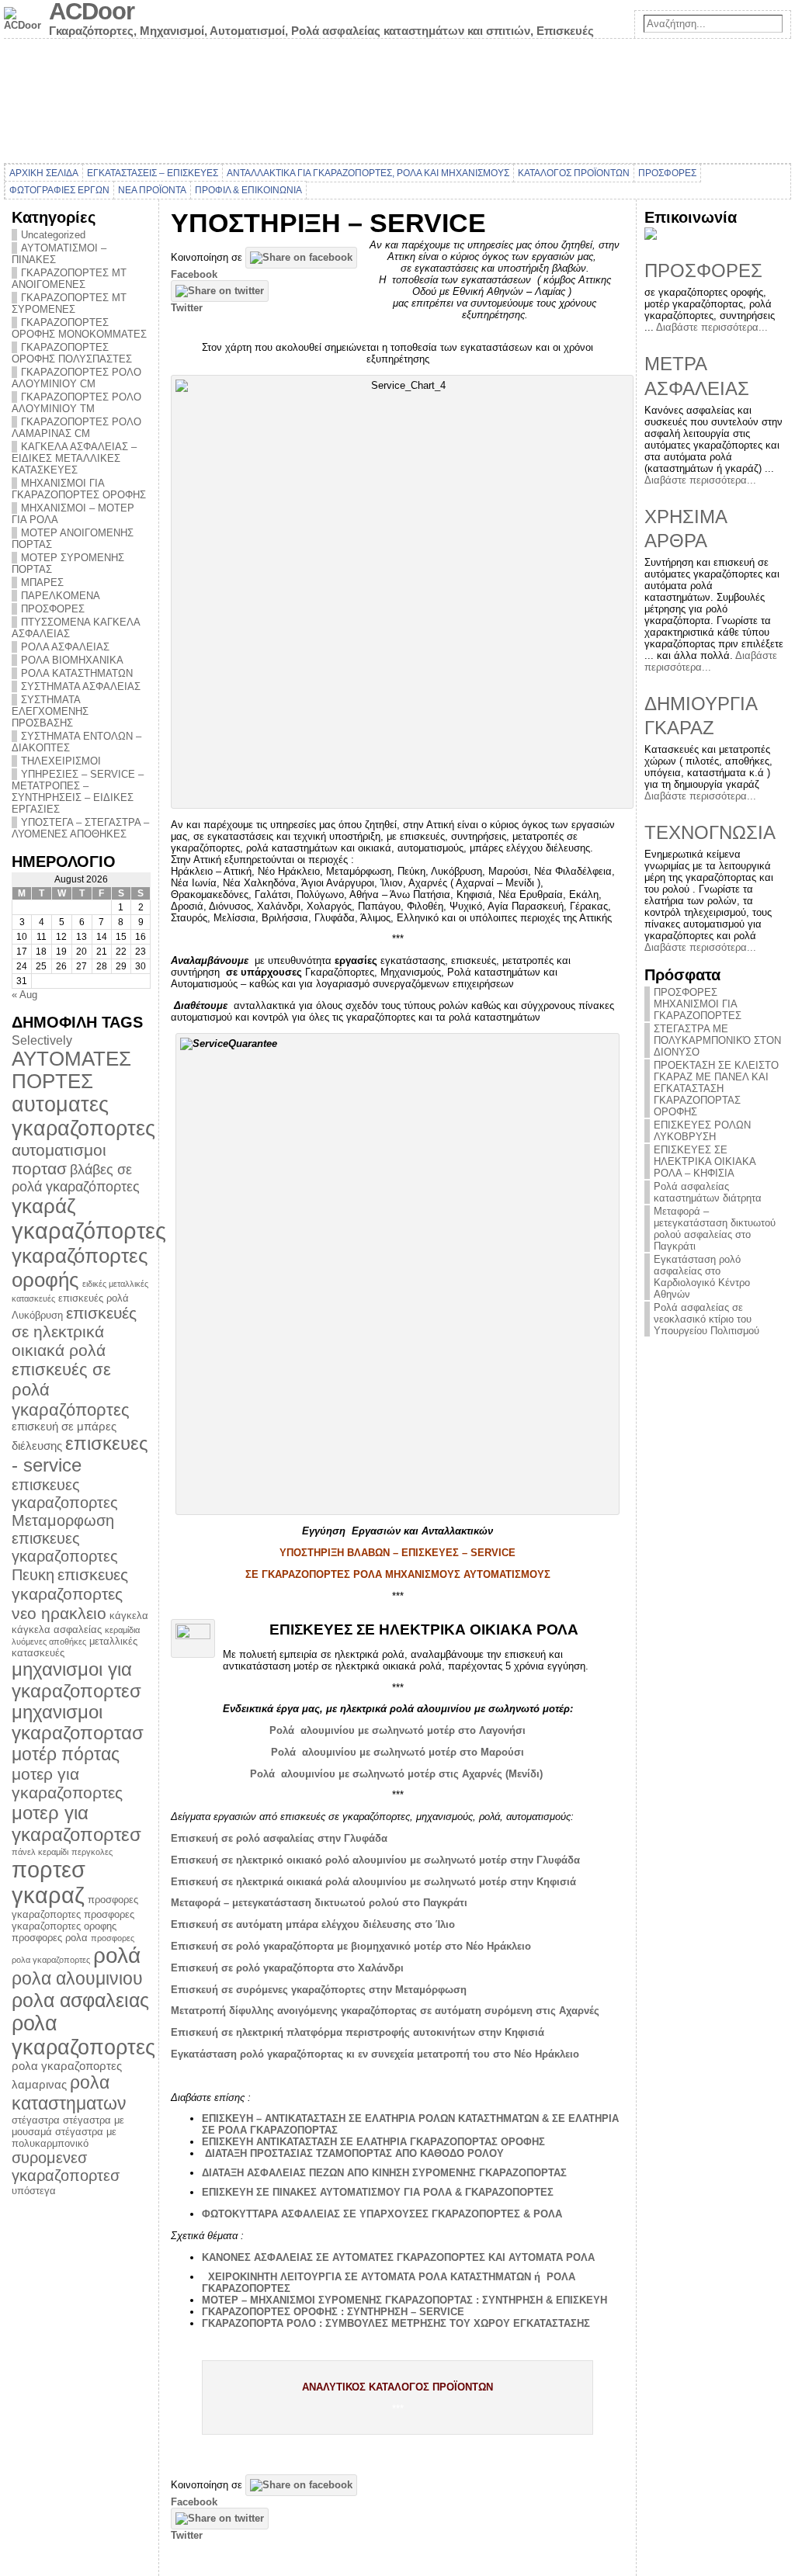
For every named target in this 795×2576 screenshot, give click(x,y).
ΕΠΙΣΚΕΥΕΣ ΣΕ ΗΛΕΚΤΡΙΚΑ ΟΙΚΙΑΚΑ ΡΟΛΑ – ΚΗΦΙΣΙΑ (705, 1161)
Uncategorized (53, 235)
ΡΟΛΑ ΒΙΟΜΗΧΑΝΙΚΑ (72, 660)
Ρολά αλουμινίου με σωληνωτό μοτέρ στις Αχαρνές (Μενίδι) (398, 1774)
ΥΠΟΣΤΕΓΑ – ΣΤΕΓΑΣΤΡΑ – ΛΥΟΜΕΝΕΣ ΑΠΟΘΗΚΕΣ (80, 828)
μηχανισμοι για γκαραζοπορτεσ (76, 1680)
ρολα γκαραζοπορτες (83, 2035)
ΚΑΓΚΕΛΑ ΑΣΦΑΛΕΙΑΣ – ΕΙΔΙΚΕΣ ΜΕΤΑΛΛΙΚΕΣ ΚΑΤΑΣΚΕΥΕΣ (74, 458)
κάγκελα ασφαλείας (57, 1630)
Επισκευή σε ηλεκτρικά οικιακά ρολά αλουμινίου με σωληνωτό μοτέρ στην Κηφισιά (373, 1882)
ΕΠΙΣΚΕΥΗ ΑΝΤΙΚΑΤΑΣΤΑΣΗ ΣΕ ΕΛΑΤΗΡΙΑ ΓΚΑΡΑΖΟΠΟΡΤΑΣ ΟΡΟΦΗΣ (373, 2142)
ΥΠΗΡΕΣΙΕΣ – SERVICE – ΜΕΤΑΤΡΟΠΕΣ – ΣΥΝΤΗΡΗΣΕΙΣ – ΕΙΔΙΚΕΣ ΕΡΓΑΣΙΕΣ (78, 792)
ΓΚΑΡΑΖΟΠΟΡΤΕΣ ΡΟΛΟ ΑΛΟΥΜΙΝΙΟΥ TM (76, 403)
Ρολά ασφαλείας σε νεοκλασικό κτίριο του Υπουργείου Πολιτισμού (706, 1319)
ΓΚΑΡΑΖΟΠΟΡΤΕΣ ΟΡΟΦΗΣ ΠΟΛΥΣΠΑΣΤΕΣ (72, 353)
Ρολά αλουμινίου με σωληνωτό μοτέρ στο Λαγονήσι (397, 1730)
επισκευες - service (80, 1454)
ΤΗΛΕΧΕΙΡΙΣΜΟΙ (61, 761)
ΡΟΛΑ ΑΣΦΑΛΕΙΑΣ (65, 647)
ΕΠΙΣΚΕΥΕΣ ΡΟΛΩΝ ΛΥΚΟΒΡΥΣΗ (702, 1131)
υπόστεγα (34, 2191)
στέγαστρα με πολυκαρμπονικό (64, 2137)
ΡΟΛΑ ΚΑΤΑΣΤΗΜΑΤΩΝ (77, 673)
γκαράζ (43, 1206)
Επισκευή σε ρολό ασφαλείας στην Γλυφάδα (279, 1838)
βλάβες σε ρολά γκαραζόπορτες (76, 1178)
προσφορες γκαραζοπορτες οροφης (73, 1920)
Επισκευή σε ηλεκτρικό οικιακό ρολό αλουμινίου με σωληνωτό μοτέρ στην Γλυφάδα (375, 1860)
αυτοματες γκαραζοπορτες (83, 1116)
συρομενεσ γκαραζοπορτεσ (66, 2167)
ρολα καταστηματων (69, 2093)
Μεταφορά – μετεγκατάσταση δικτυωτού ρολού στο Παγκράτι (319, 1903)
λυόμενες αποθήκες (49, 1642)
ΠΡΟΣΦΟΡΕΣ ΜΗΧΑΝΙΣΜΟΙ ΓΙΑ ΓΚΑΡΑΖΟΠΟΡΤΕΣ (698, 1004)
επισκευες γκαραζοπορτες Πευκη (65, 1557)
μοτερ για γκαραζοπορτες (67, 1783)
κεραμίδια (122, 1630)
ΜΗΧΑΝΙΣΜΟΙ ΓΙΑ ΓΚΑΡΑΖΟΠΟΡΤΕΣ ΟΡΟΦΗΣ (79, 489)
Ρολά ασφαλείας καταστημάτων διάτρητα (708, 1192)
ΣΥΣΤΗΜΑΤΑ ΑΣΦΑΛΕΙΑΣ (81, 686)
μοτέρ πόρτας (66, 1754)
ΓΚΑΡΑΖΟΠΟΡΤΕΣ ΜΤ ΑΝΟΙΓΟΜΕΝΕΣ (69, 279)
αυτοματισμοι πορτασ (59, 1159)
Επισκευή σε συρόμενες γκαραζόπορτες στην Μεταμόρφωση (319, 1990)
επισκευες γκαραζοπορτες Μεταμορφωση (65, 1503)
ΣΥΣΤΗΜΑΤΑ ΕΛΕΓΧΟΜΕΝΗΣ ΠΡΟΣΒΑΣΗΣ (50, 711)
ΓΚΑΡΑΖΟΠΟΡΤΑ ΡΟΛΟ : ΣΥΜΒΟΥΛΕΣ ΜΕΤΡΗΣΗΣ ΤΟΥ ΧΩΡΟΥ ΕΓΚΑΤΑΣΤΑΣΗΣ (396, 2323)
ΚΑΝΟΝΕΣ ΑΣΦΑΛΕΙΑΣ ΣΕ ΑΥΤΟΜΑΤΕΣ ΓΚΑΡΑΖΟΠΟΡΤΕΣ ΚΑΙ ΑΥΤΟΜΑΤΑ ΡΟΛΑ (398, 2257)
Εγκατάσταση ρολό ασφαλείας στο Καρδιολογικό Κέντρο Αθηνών (702, 1277)
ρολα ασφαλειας (80, 2000)
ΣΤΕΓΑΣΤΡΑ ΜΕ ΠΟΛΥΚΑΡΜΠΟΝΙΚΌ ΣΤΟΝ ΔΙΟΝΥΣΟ (717, 1040)
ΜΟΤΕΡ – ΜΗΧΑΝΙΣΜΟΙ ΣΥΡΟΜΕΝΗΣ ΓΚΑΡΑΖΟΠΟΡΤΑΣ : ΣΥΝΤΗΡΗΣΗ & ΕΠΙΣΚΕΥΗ (404, 2300)
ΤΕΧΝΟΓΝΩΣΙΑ (710, 832)
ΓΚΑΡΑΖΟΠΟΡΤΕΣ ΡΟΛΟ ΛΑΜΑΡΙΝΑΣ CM (76, 428)
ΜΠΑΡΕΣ (42, 582)
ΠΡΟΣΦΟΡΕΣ (53, 609)
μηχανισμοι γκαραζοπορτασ (78, 1723)
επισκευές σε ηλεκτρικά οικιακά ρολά (74, 1331)
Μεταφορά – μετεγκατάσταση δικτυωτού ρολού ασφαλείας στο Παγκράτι (715, 1229)
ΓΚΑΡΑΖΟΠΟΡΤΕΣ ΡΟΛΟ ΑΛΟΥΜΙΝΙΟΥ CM (76, 378)
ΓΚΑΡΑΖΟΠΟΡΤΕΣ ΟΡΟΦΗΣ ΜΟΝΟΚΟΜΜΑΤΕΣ (79, 328)
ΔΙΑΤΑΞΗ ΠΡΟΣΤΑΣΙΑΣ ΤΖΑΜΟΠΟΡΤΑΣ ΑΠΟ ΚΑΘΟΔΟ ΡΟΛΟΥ (354, 2153)
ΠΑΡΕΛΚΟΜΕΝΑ (61, 596)
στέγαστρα (36, 2120)
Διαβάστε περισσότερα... (712, 327)
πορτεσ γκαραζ (49, 1883)
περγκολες (92, 1852)
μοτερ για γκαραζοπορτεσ (76, 1824)
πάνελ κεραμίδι (40, 1852)
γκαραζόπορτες (89, 1231)
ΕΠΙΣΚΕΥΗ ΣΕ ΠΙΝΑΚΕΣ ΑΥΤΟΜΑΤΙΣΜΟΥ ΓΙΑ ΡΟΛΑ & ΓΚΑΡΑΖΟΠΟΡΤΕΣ (378, 2192)
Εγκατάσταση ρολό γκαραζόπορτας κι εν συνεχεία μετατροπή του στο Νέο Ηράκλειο (375, 2054)
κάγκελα (129, 1616)
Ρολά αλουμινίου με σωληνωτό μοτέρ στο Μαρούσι (397, 1752)
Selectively (42, 1040)
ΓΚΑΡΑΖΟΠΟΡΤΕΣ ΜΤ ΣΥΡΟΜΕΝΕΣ (69, 303)
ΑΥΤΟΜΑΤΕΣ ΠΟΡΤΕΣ (71, 1070)
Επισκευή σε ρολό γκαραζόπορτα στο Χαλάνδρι (287, 1968)
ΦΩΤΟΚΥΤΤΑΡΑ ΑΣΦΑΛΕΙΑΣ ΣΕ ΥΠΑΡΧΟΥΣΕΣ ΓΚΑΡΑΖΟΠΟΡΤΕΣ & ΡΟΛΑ (382, 2214)
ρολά (117, 1955)
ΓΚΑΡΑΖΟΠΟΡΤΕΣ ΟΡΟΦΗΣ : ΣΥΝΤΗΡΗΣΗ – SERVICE (333, 2312)
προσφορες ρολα (50, 1938)
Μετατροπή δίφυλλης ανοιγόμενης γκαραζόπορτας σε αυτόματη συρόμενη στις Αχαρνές (385, 2011)
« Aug (24, 995)
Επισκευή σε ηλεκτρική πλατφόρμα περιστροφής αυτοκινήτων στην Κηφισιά (358, 2032)
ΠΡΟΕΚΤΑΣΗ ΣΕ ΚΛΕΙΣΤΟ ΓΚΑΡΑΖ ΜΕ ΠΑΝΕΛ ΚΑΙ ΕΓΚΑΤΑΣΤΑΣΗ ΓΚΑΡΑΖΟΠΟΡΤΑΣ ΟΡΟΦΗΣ (716, 1089)
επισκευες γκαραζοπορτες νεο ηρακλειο (70, 1594)
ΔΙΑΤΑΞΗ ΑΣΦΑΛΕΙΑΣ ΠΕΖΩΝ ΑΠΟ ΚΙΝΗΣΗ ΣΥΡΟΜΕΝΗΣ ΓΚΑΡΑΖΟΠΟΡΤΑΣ (384, 2173)
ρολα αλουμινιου (77, 1978)
